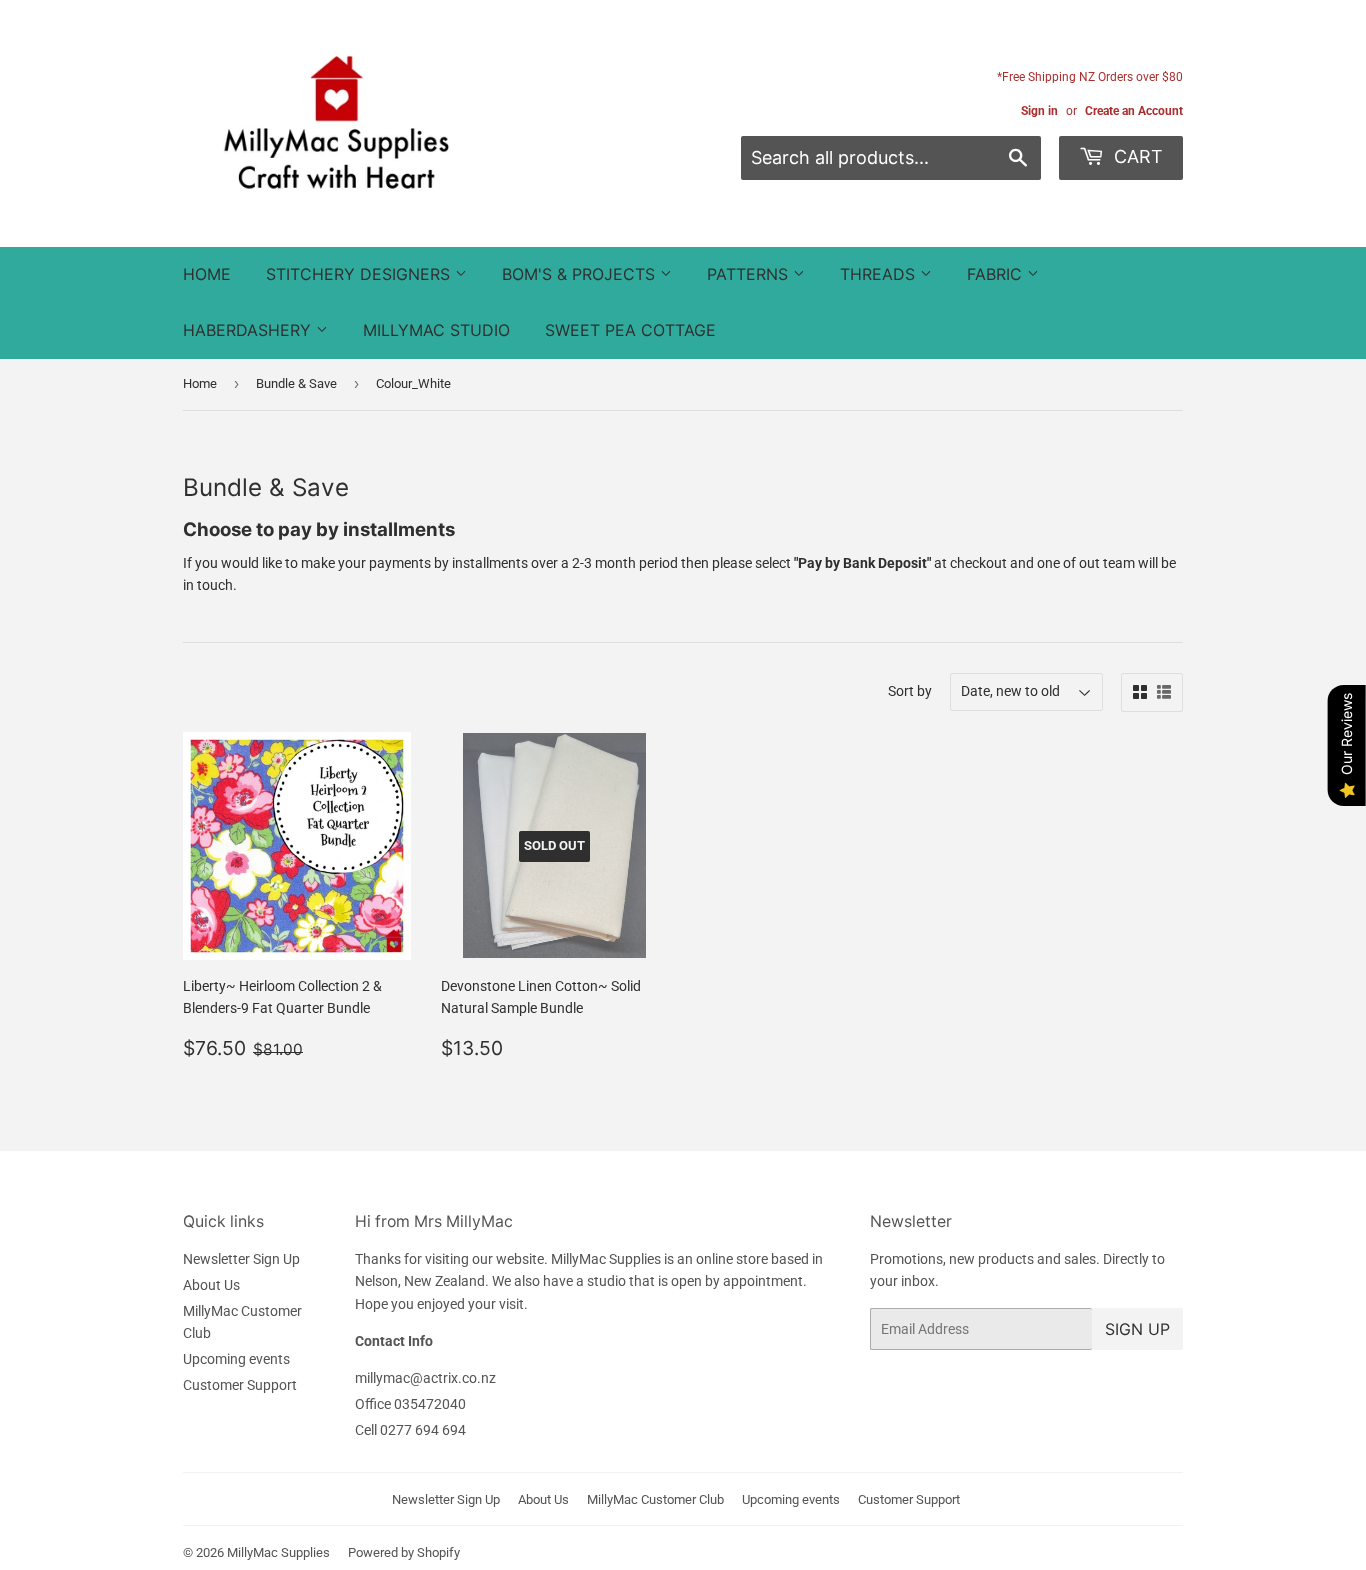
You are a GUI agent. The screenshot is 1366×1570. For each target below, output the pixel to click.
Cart (1136, 156)
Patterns (750, 274)
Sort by (910, 691)
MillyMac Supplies (278, 1552)
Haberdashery (249, 330)
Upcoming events (236, 1359)
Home (207, 274)
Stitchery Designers (360, 274)
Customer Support (240, 1385)
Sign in (1039, 111)
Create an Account (1134, 111)
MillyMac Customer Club (655, 1499)
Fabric (997, 274)
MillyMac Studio (436, 330)
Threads (880, 274)
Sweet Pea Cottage (630, 330)
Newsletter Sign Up (241, 1259)
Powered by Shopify (404, 1552)
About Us (211, 1285)
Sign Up (1137, 1329)
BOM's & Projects (581, 274)
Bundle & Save (296, 383)
